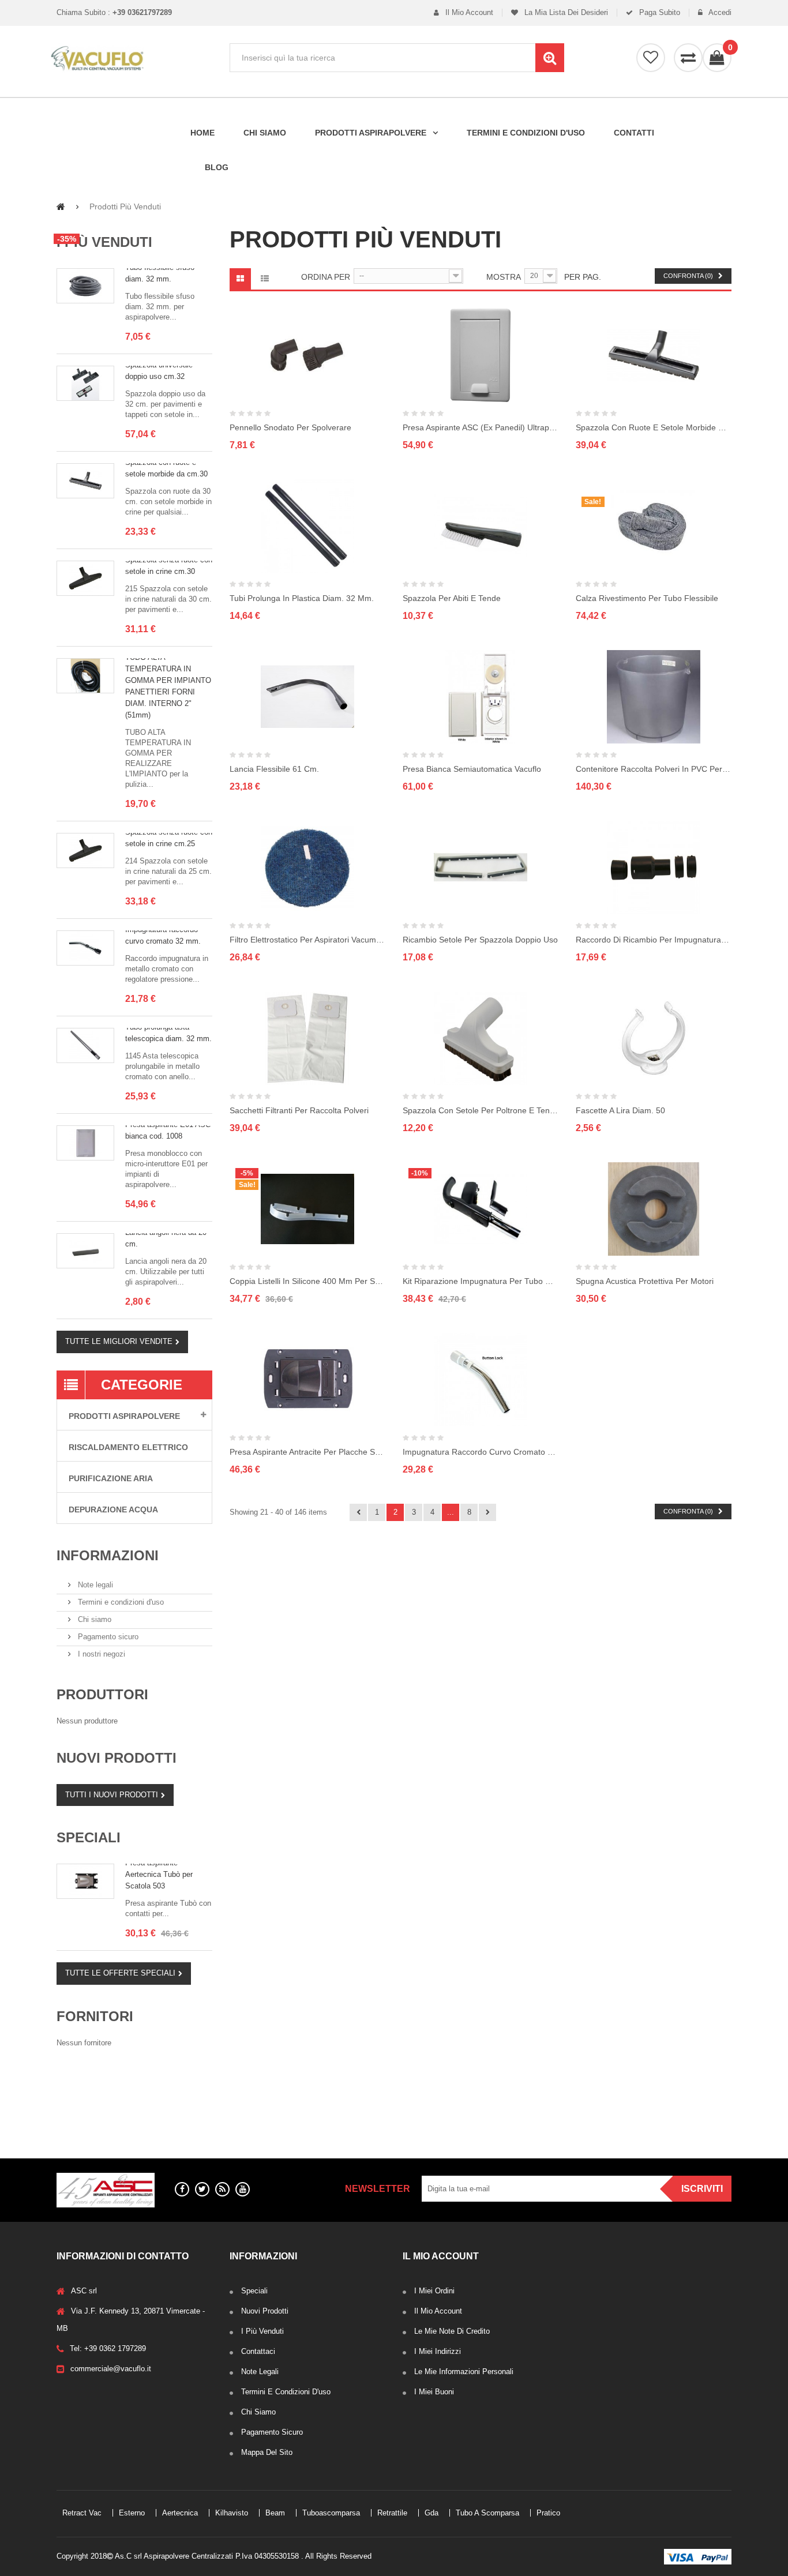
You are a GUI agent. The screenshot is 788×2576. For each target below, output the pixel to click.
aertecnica (180, 2076)
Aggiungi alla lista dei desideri (383, 329)
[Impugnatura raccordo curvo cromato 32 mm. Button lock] (481, 1380)
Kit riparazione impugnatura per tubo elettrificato (481, 1281)
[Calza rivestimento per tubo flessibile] (654, 526)
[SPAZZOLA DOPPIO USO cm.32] (85, 383)
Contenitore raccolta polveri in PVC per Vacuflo (654, 769)
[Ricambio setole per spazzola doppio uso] (481, 868)
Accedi (719, 13)
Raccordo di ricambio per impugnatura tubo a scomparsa (654, 940)
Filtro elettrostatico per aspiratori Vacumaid (307, 940)
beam (123, 2088)
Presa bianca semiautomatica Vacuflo (472, 769)
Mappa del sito (267, 2452)
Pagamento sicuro (107, 1637)
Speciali (89, 1837)
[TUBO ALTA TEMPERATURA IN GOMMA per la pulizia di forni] (85, 676)
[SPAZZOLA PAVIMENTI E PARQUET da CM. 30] (85, 481)
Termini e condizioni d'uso (120, 1602)
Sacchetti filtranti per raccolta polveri (299, 1110)
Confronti (688, 58)
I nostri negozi (100, 1654)
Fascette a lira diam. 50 (620, 1110)
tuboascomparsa (92, 2099)
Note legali (94, 1585)
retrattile (153, 2099)
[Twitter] (202, 2189)
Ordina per (326, 277)
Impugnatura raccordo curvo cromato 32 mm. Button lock (481, 1452)
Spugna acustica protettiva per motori (645, 1281)
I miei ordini (434, 2291)
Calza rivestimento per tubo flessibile (647, 598)
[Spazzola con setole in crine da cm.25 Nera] (85, 850)
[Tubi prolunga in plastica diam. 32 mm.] (307, 526)
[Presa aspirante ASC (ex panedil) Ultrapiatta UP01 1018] (481, 355)
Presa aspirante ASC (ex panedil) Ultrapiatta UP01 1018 (481, 427)
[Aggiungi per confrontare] (383, 379)
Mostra (504, 277)
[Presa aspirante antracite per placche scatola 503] (307, 1380)
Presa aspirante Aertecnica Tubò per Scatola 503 (159, 1874)
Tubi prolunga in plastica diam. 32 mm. (302, 598)
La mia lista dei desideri (565, 13)
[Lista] (264, 279)
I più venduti (104, 242)
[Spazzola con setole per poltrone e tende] (481, 1038)
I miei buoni (434, 2392)
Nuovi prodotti (117, 1758)
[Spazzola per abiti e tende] (481, 526)
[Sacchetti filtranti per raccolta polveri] (307, 1038)
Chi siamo (93, 1619)
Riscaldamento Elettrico (128, 1447)
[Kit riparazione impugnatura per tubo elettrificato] (481, 1209)
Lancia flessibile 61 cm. (274, 769)
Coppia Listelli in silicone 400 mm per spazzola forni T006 (307, 1281)
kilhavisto (79, 2088)
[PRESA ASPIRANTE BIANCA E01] (85, 1143)
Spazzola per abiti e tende (452, 598)
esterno (132, 2076)
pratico (155, 2111)
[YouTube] (243, 2189)
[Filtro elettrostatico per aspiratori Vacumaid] (307, 868)
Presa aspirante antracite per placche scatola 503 (307, 1452)
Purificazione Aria (111, 1478)
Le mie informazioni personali (464, 2372)
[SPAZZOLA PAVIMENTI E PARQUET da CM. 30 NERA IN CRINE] (85, 578)
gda (192, 2099)
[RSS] (222, 2189)
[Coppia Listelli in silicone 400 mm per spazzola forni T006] (307, 1209)
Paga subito (658, 13)
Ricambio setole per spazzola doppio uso (480, 940)
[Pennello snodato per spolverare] (307, 355)
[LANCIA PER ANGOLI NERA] (85, 1251)
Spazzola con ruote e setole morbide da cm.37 (654, 427)
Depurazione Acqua (113, 1509)
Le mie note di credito (452, 2331)
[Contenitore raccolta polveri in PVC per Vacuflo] (654, 697)
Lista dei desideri (651, 58)
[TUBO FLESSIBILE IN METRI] (85, 286)
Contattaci (258, 2351)
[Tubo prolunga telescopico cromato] (85, 1045)
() (730, 48)
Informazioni (108, 1555)
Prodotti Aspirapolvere (124, 1416)
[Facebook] (182, 2189)
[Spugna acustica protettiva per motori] (654, 1209)
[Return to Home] (61, 206)
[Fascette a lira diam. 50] (654, 1038)
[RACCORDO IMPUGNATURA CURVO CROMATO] (85, 948)
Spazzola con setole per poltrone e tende (481, 1110)
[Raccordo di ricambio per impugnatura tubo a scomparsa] (654, 868)
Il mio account (468, 13)
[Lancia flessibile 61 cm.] (307, 697)
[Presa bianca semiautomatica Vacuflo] (481, 697)
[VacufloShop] (134, 59)
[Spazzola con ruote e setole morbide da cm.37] (654, 355)
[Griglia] (240, 279)
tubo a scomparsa (95, 2111)
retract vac (82, 2076)
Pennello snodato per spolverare (290, 427)
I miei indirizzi (438, 2351)
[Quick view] (232, 355)
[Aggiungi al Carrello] (383, 354)
